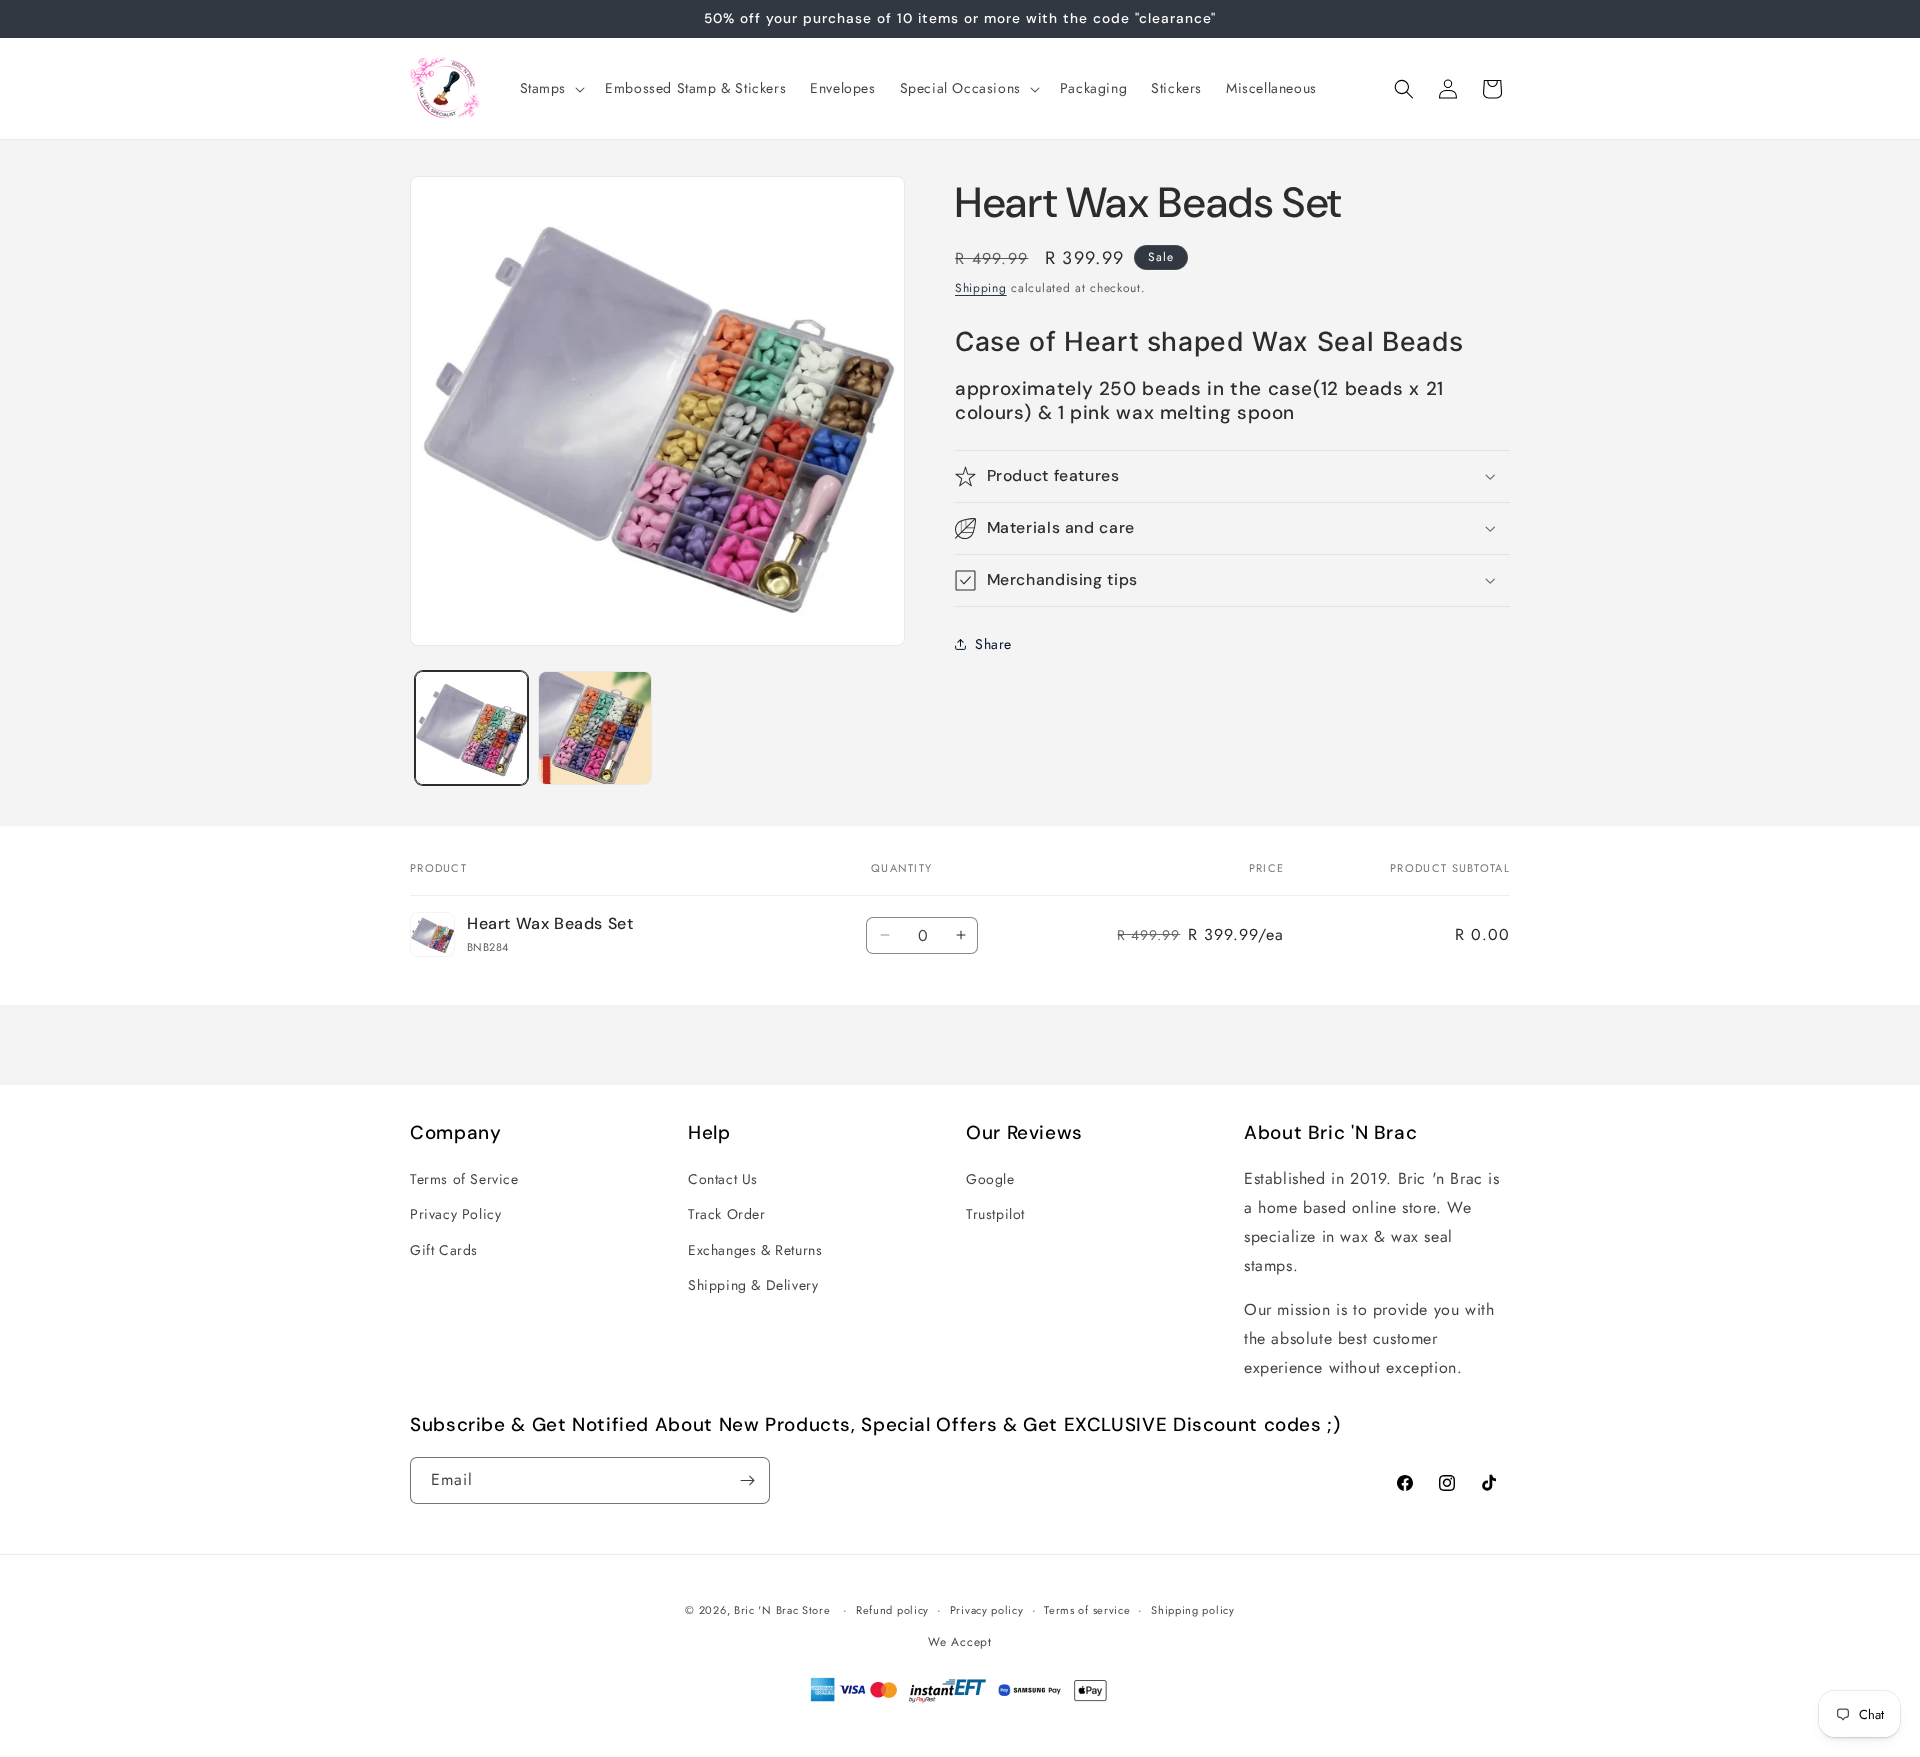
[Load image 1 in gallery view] (471, 727)
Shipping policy (1193, 1610)
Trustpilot (995, 1214)
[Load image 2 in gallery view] (594, 727)
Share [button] (993, 643)
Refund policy (892, 1610)
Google (990, 1179)
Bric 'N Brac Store (782, 1610)
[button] (551, 88)
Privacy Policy (455, 1214)
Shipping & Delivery (753, 1285)
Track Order (727, 1214)
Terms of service (1087, 1610)
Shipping (981, 288)
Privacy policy (987, 1610)
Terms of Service (464, 1179)
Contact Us (723, 1179)
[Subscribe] (747, 1480)
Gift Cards (444, 1250)
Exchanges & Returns (755, 1250)
